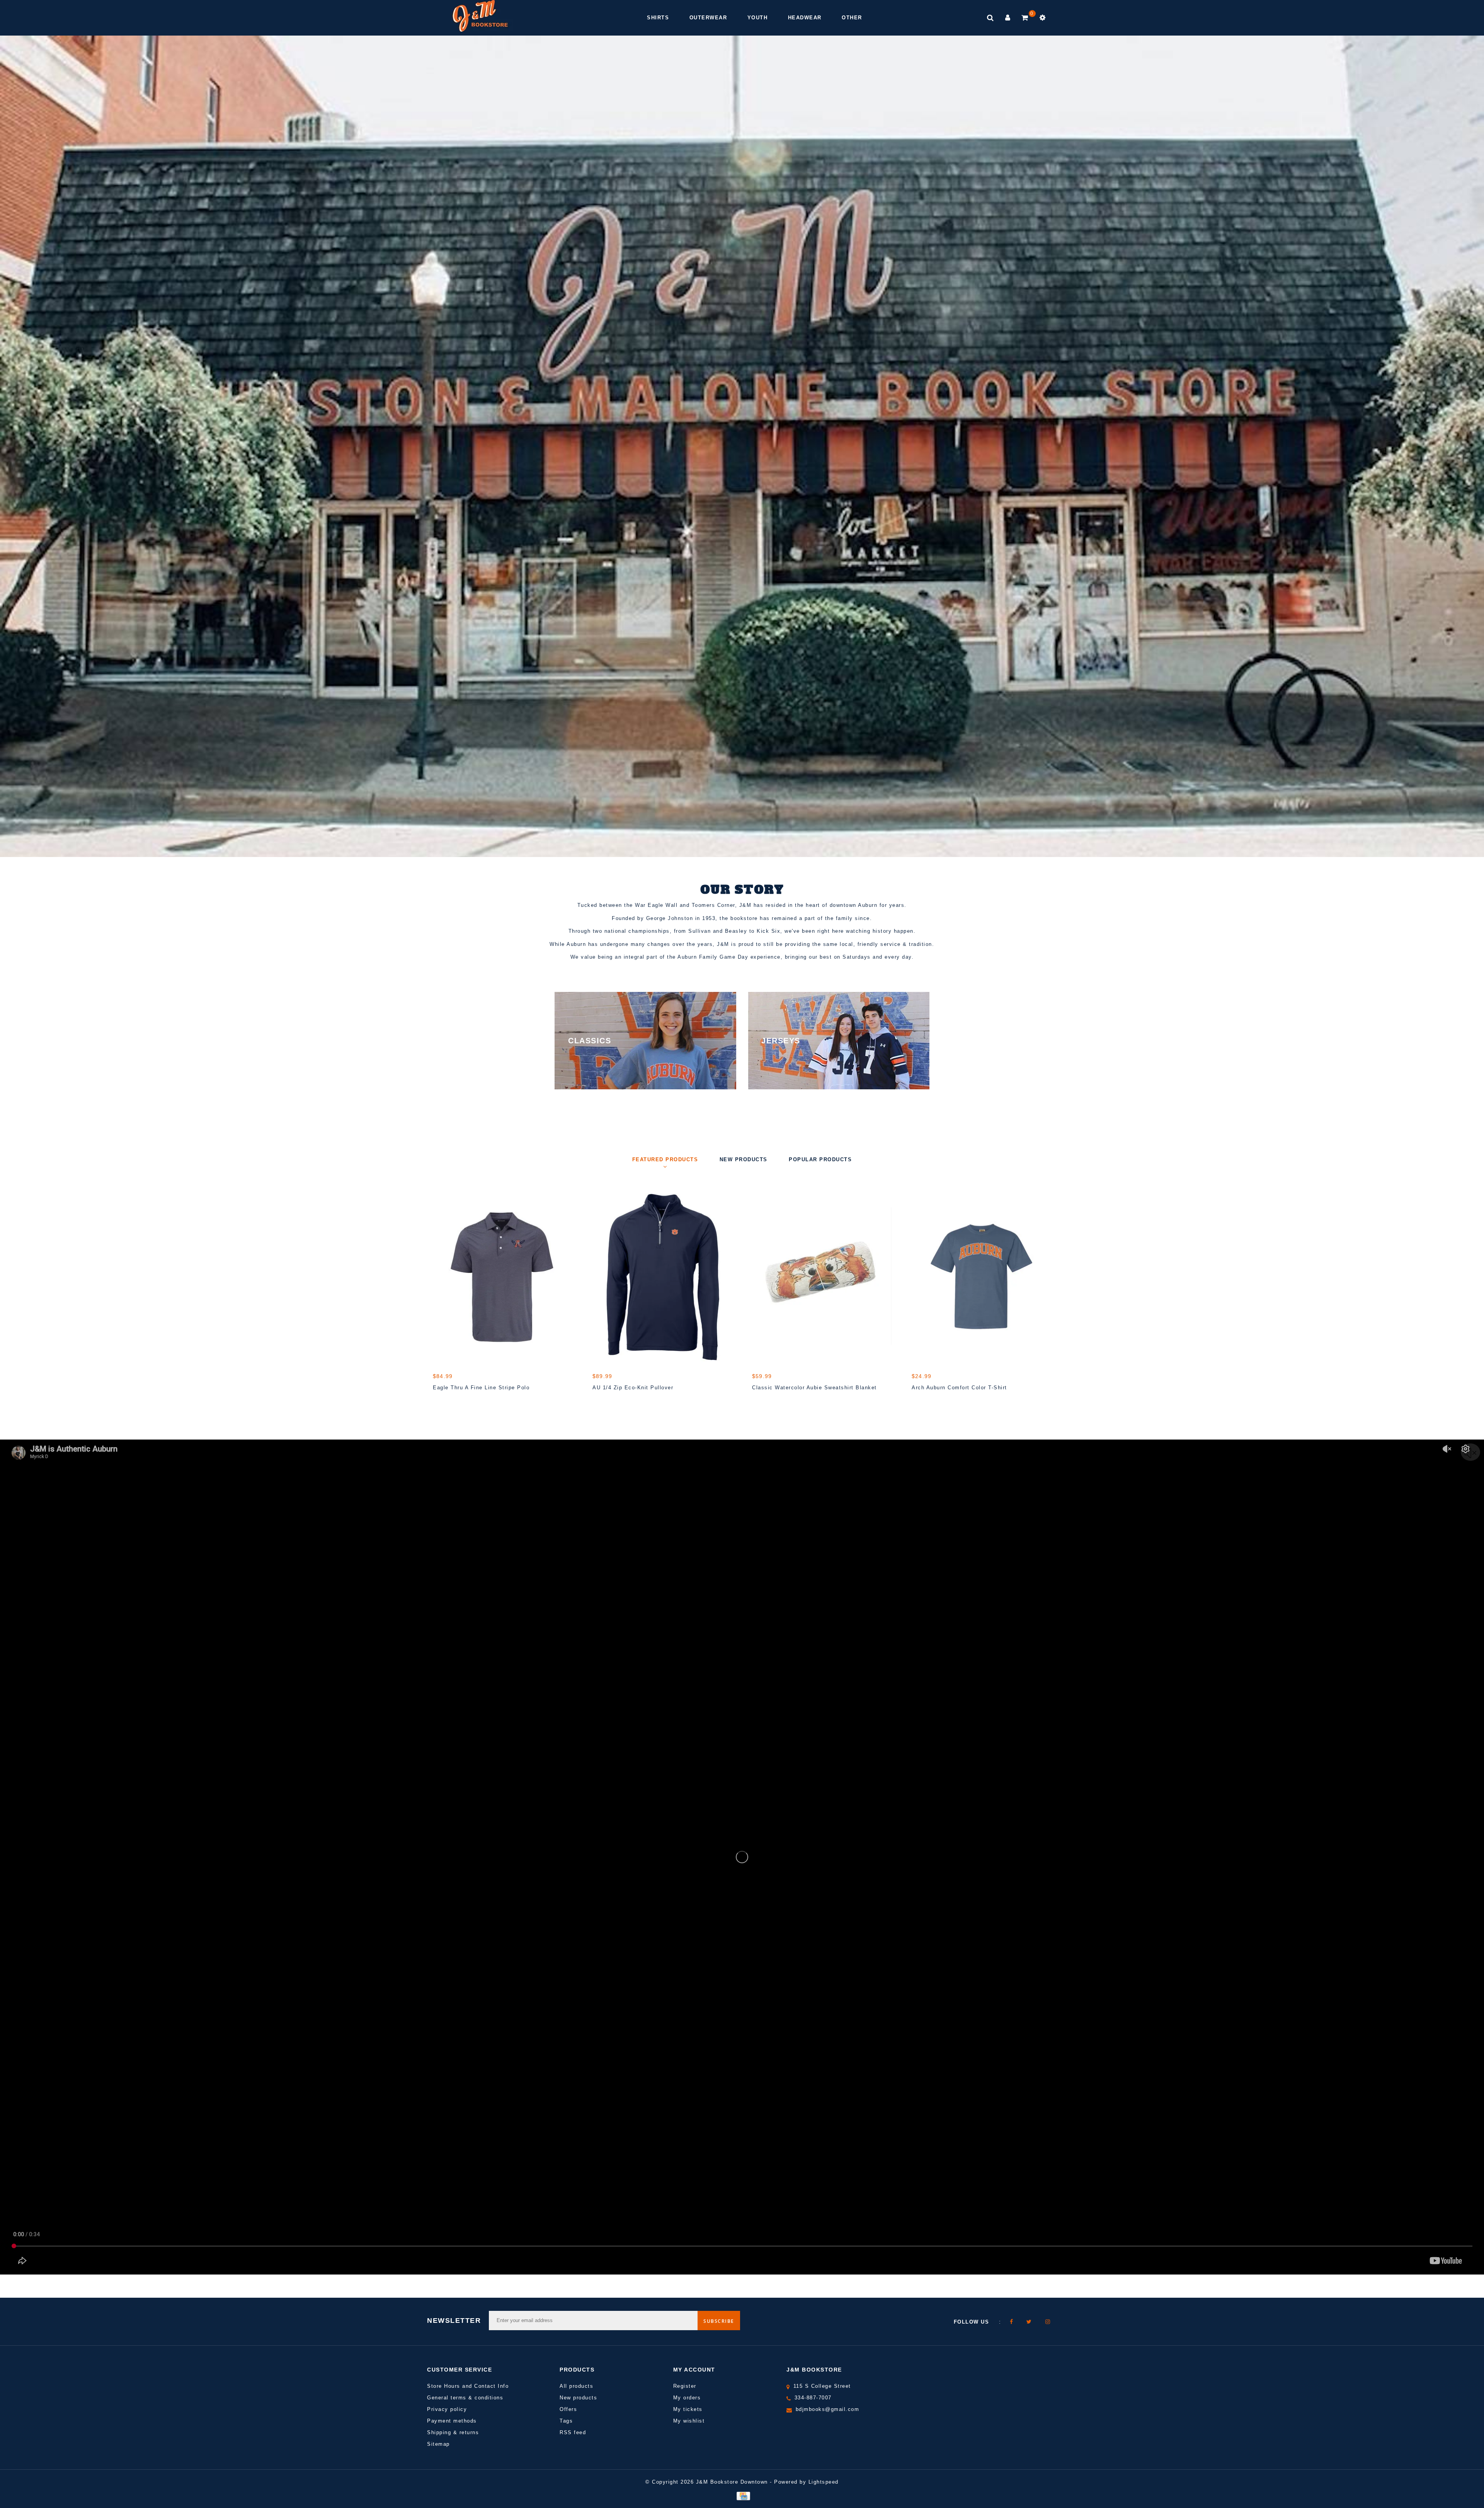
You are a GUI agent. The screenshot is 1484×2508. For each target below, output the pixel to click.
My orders (687, 2398)
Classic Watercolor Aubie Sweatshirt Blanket (814, 1388)
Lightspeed (824, 2482)
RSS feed (573, 2432)
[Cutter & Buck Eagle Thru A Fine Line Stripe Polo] (503, 1276)
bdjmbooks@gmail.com (828, 2409)
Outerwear (708, 18)
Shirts (658, 18)
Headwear (805, 18)
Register (685, 2386)
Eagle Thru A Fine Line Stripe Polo (481, 1388)
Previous (29, 457)
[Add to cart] (441, 1401)
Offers (568, 2409)
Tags (566, 2421)
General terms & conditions (465, 2398)
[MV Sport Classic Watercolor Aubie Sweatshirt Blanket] (822, 1276)
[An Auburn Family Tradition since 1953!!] (480, 16)
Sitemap (438, 2444)
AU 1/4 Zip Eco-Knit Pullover (633, 1388)
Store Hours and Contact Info (468, 2386)
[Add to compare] (476, 1401)
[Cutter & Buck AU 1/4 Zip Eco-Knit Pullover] (662, 1276)
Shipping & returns (453, 2432)
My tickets (688, 2409)
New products (578, 2398)
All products (576, 2386)
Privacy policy (447, 2409)
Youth (758, 18)
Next (1455, 457)
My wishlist (689, 2421)
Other (852, 18)
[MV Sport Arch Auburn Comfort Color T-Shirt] (981, 1276)
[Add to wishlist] (458, 1401)
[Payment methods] (742, 2495)
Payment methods (452, 2421)
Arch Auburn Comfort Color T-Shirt (959, 1388)
